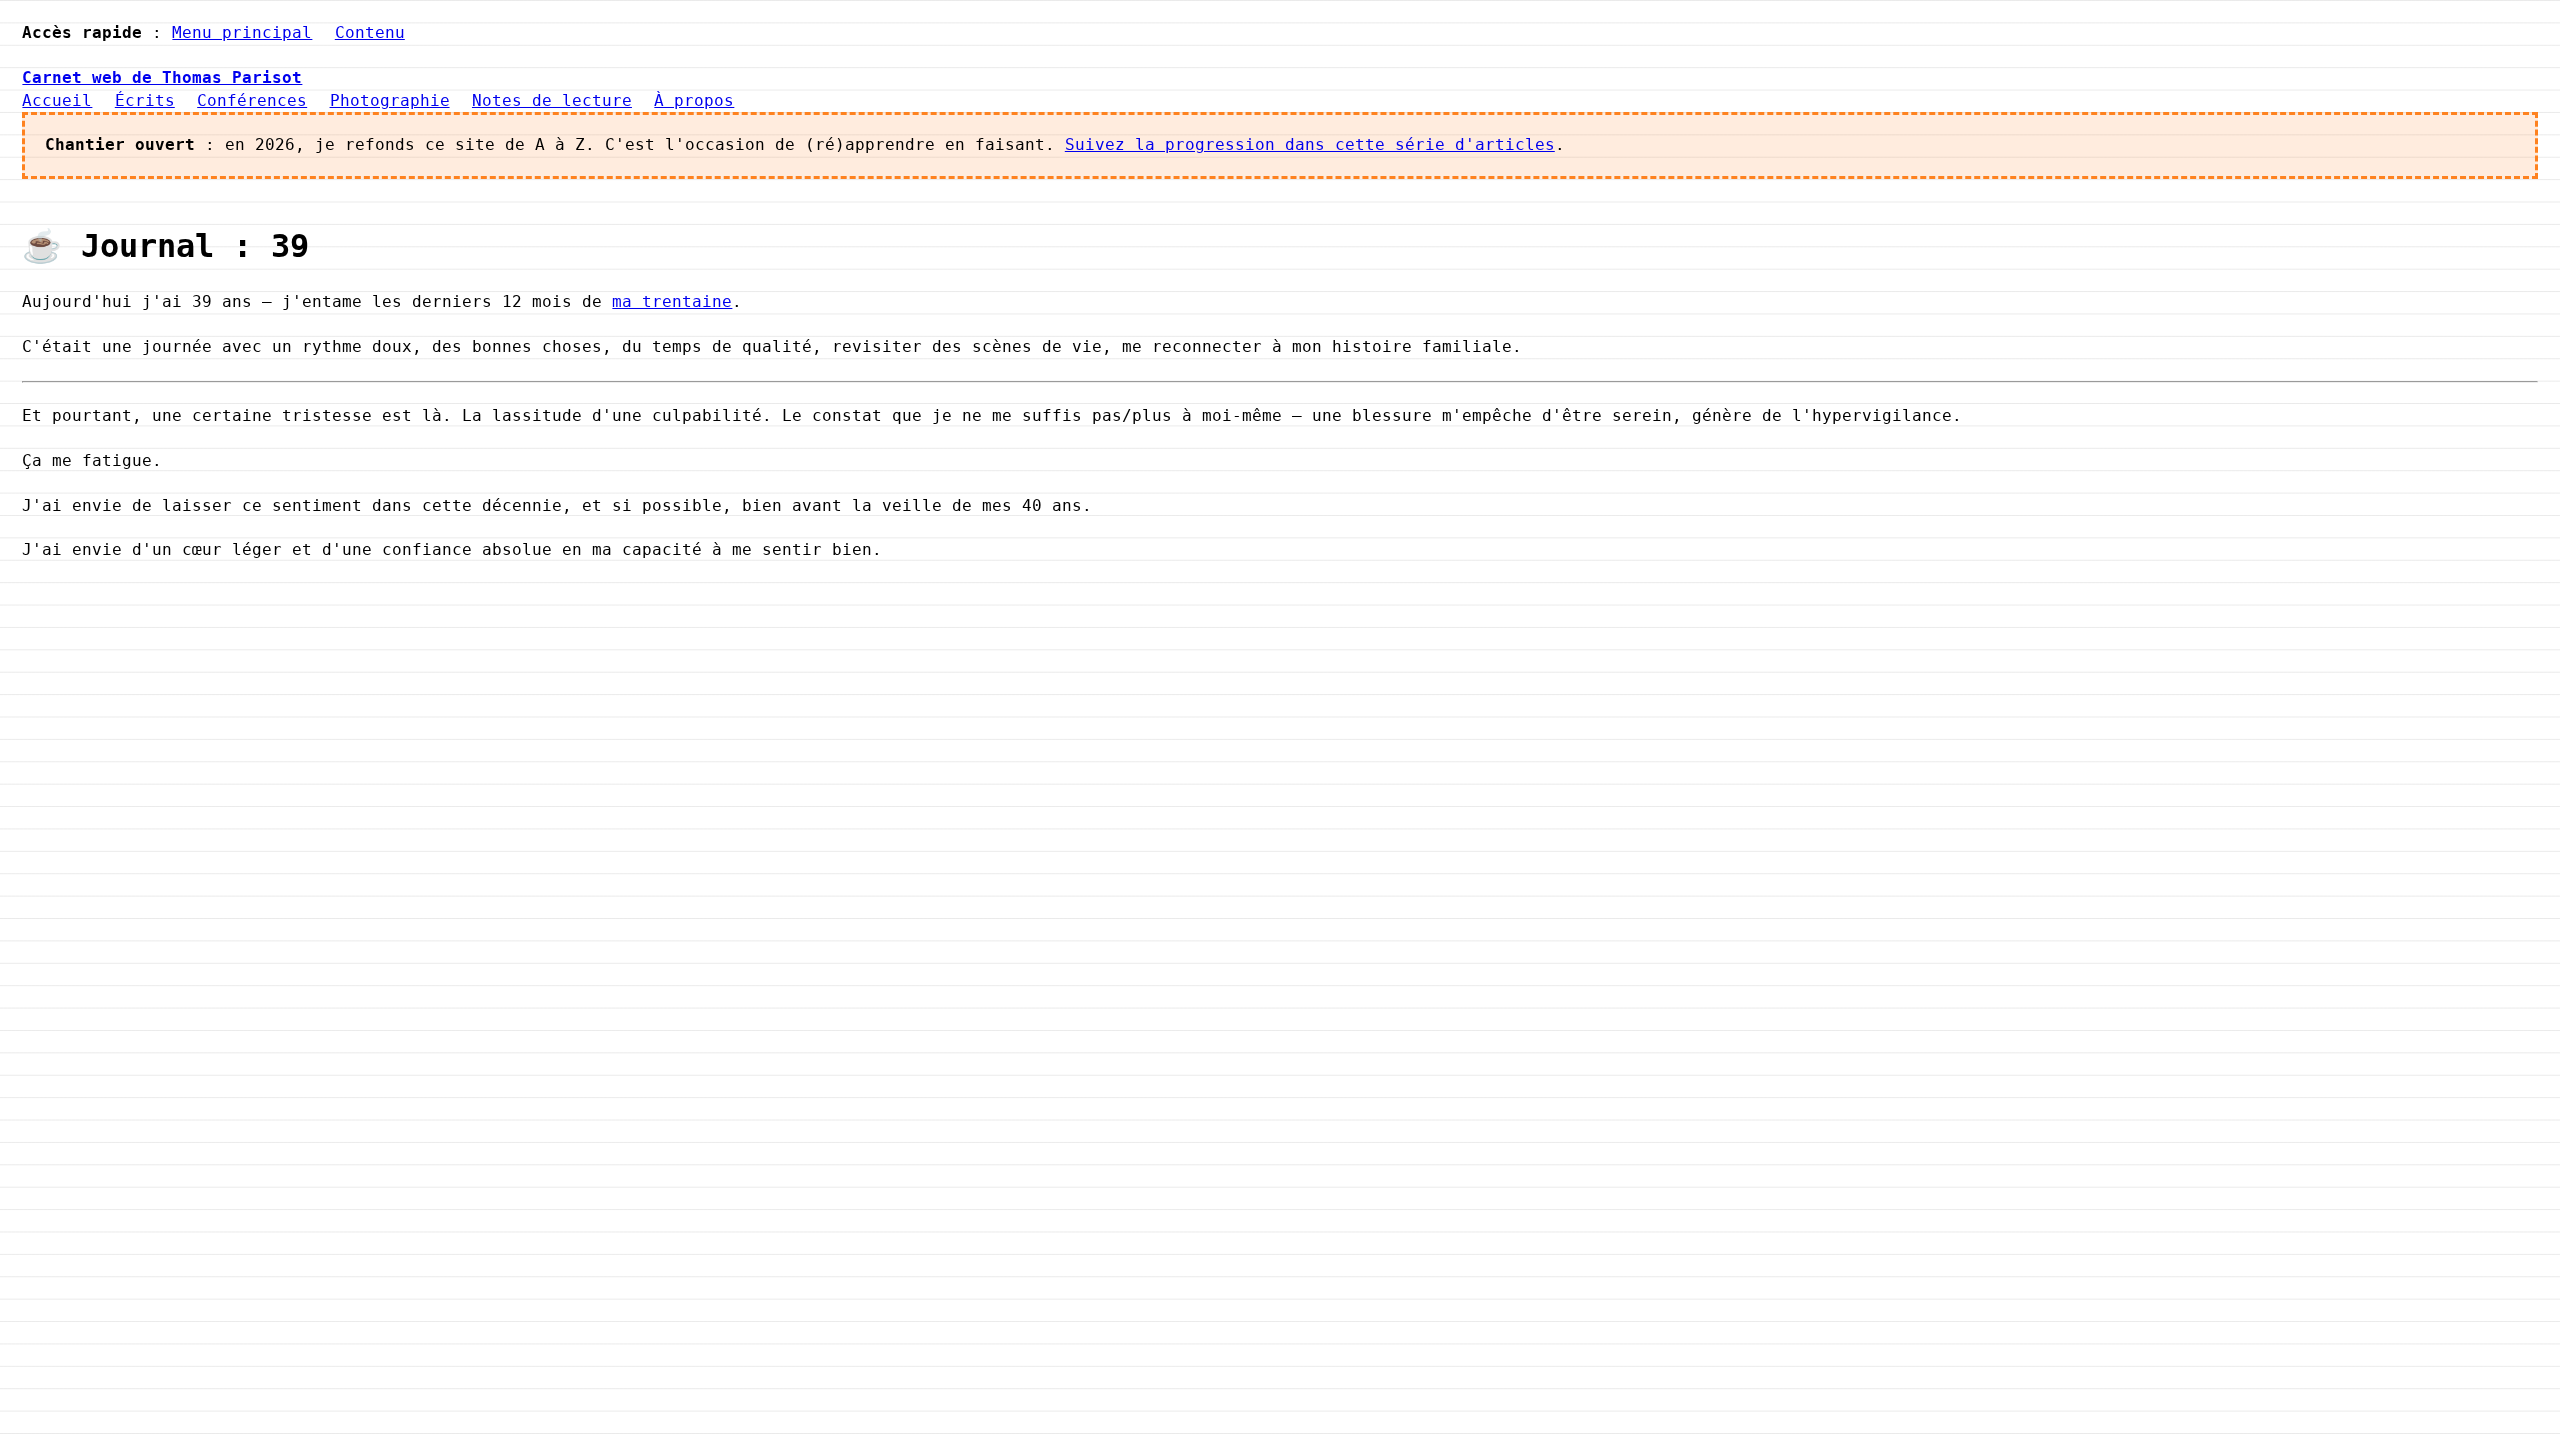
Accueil (57, 100)
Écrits (145, 100)
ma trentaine (672, 301)
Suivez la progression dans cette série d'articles (1310, 144)
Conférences (252, 100)
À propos (694, 100)
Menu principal (242, 32)
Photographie (390, 100)
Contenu (370, 32)
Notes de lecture (552, 100)
